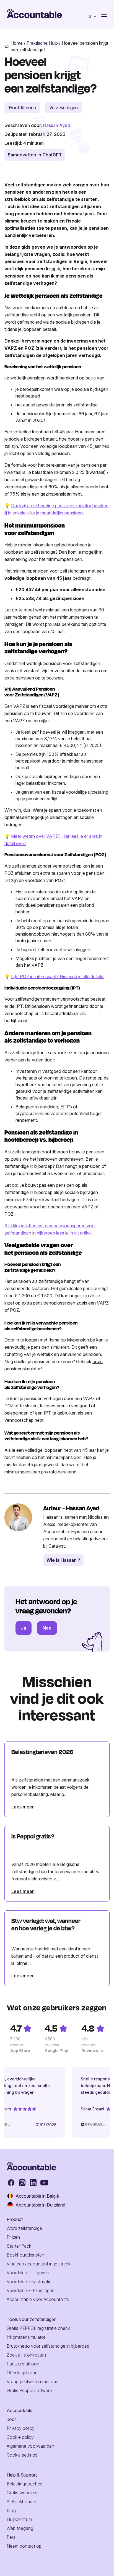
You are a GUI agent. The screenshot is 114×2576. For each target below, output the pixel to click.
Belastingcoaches (24, 2484)
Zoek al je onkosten (26, 2355)
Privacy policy (21, 2428)
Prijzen (13, 2237)
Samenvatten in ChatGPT (35, 155)
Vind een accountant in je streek (39, 2264)
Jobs (12, 2419)
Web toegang (20, 2528)
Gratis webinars (22, 2493)
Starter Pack (19, 2246)
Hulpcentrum (19, 2519)
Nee (47, 1628)
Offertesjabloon (22, 2373)
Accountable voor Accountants (38, 2299)
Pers (11, 2537)
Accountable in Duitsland (40, 2205)
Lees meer (23, 1807)
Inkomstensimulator (26, 2337)
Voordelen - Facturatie (29, 2282)
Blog (11, 2510)
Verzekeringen (64, 108)
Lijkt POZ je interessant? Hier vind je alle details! (58, 976)
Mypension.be (81, 1340)
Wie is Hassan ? (63, 1560)
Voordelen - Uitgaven (28, 2273)
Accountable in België (37, 2196)
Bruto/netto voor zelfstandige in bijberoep (48, 2346)
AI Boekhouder (21, 2502)
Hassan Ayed (57, 125)
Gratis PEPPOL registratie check (38, 2328)
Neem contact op (24, 2546)
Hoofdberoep (22, 108)
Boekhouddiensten (25, 2255)
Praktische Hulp (42, 43)
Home (17, 43)
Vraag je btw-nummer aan (33, 2382)
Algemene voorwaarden (30, 2446)
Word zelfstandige (24, 2228)
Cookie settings (22, 2455)
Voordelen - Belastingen (31, 2290)
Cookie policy (20, 2437)
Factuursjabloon (23, 2364)
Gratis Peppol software (29, 2390)
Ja (24, 1628)
